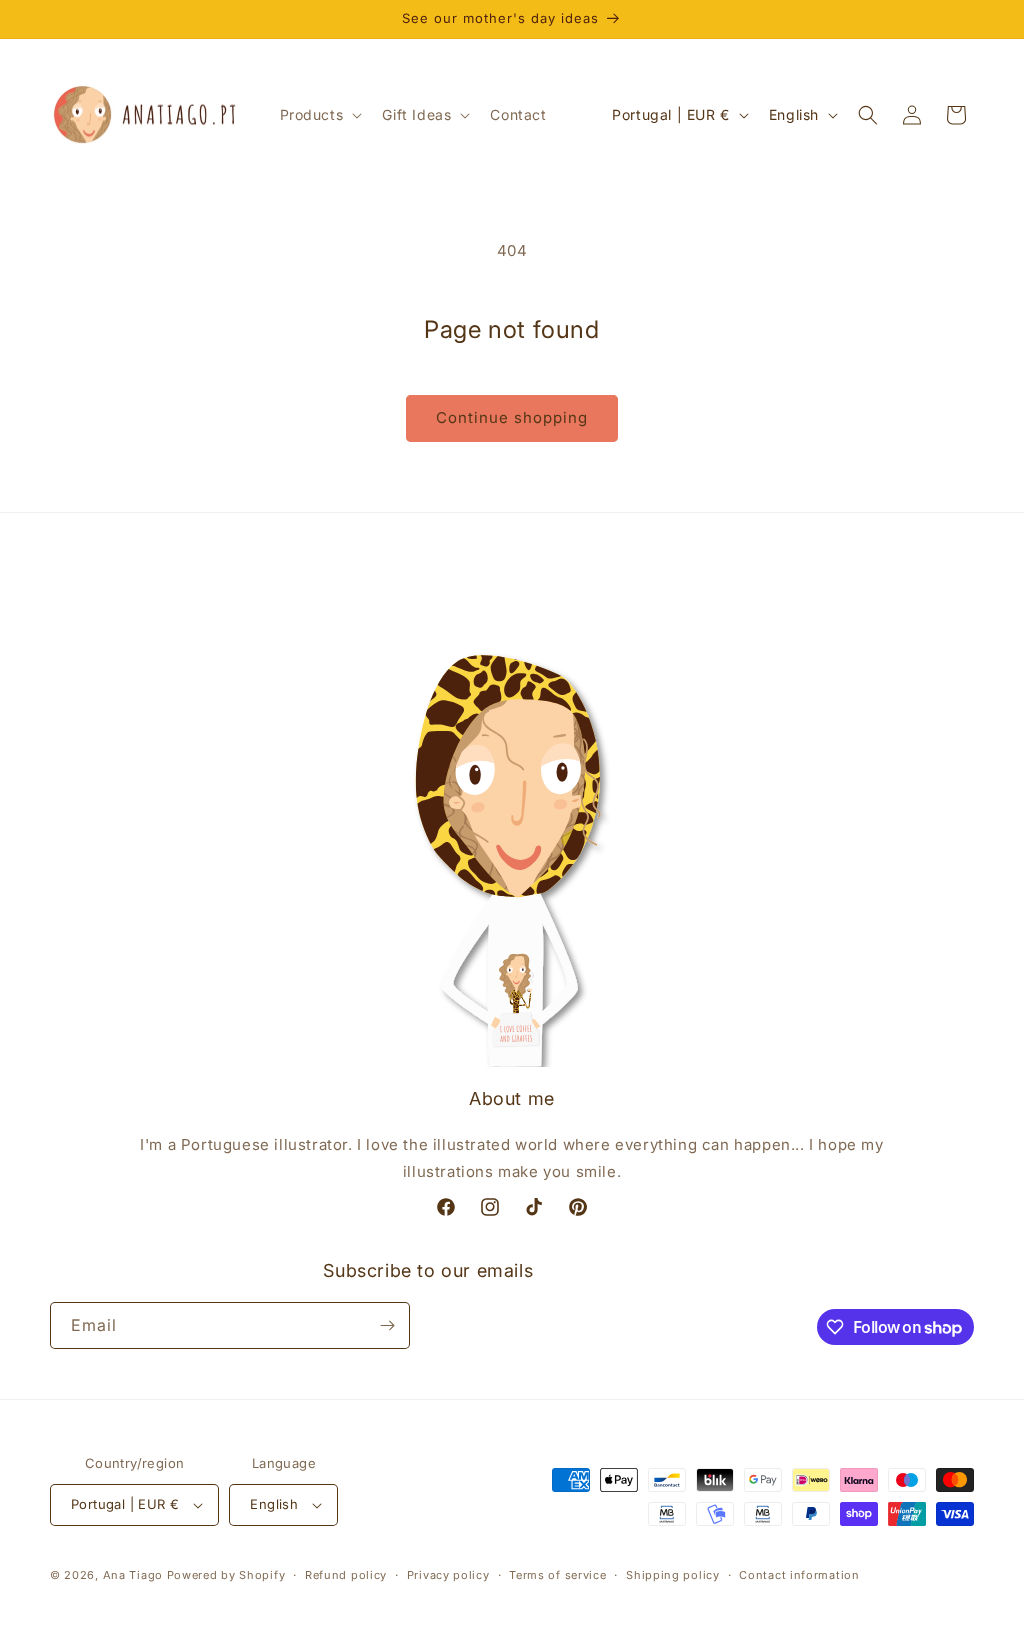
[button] (319, 115)
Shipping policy (673, 1575)
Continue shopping (512, 417)
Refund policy (346, 1575)
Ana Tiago (133, 1575)
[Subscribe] (387, 1325)
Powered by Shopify (226, 1575)
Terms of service (557, 1575)
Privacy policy (448, 1575)
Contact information (799, 1575)
